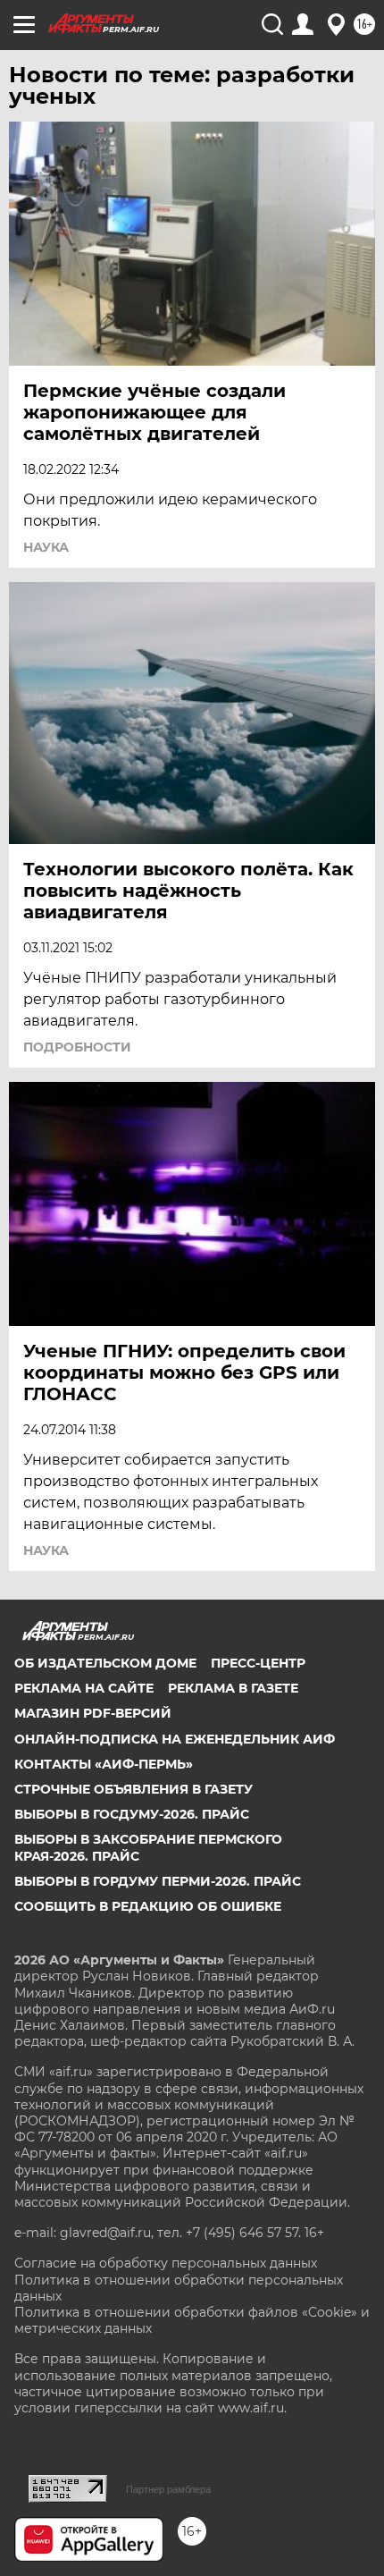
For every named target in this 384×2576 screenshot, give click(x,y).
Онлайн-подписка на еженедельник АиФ (175, 1739)
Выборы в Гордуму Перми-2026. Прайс (158, 1881)
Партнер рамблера (168, 2489)
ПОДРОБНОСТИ (77, 1047)
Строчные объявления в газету (134, 1789)
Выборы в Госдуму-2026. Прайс (132, 1814)
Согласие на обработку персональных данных (166, 2263)
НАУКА (46, 547)
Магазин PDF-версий (93, 1713)
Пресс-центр (258, 1663)
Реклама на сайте (84, 1688)
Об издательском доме (105, 1663)
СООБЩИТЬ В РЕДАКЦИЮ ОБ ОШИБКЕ (148, 1906)
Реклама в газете (233, 1688)
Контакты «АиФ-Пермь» (104, 1764)
